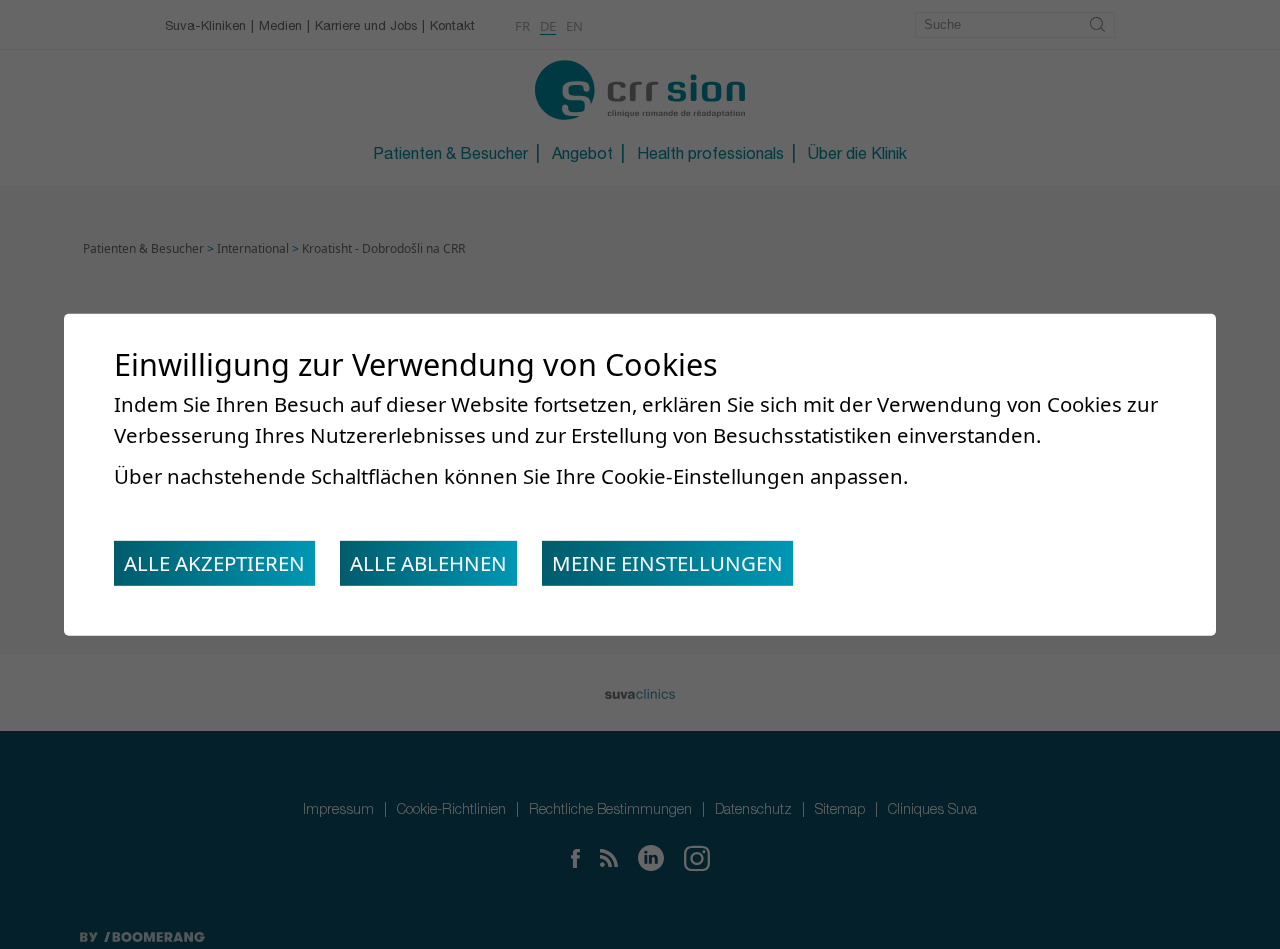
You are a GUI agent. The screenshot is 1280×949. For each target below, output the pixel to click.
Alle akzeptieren (214, 563)
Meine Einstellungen (667, 563)
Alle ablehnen (428, 563)
